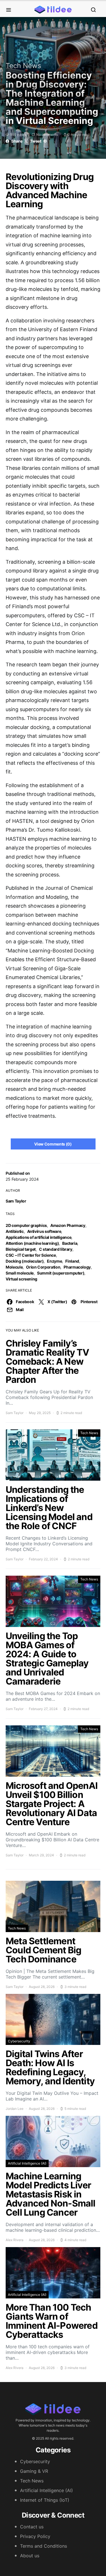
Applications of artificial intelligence (38, 1237)
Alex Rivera (15, 2240)
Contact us (32, 2527)
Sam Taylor (16, 1201)
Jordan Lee (15, 2109)
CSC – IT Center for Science (31, 1255)
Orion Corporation (43, 1267)
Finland (72, 1261)
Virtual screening (21, 1279)
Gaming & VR (34, 2471)
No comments (47, 135)
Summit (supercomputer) (61, 1273)
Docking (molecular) (25, 1261)
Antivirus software (44, 1231)
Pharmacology (77, 1267)
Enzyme (54, 1261)
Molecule (14, 1267)
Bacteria (70, 1243)
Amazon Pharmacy (68, 1225)
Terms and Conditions (44, 2546)
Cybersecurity (19, 2041)
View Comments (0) (53, 1144)
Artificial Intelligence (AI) (27, 2163)
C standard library (56, 1249)
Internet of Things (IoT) (45, 2500)
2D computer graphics (26, 1225)
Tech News (23, 66)
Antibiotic (15, 1231)
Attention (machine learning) (32, 1243)
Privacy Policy (35, 2536)
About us (30, 2556)
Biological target (21, 1249)
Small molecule (20, 1273)
